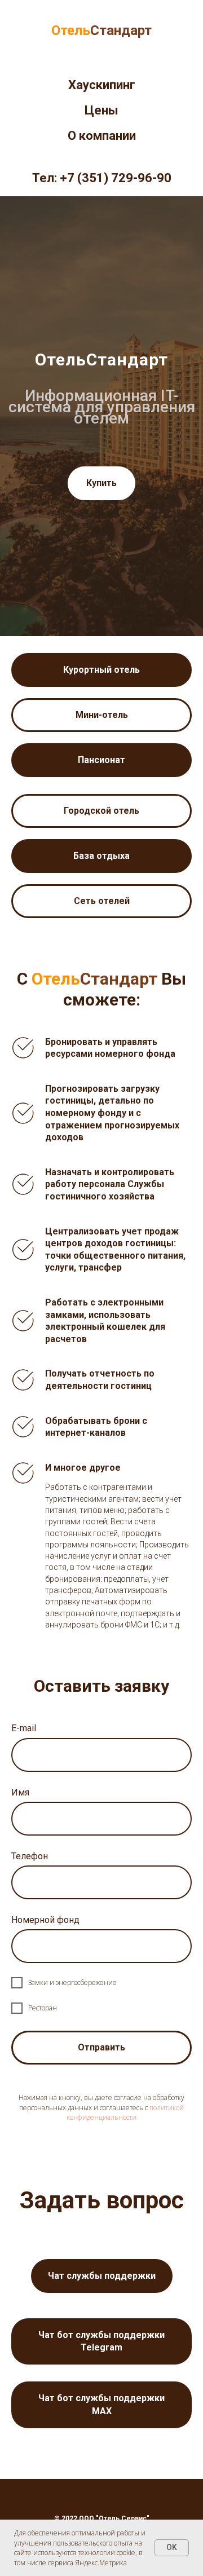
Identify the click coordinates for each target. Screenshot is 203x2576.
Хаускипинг (102, 85)
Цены (101, 110)
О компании (102, 136)
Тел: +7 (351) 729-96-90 (102, 178)
